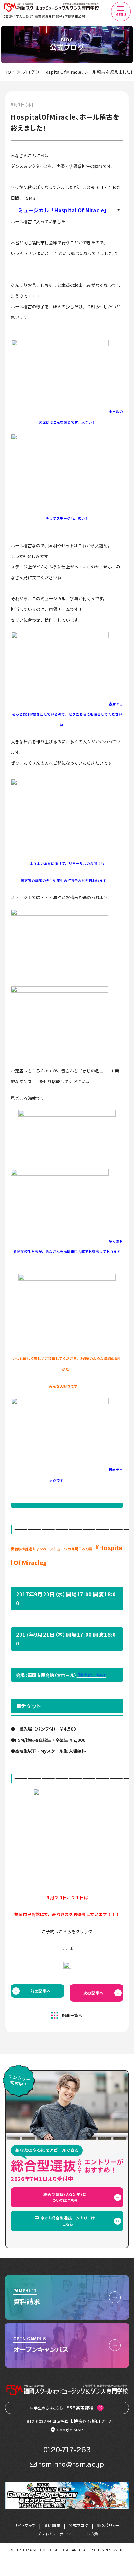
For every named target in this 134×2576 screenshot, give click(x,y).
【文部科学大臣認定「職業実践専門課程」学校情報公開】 (45, 16)
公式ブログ (78, 2525)
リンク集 (91, 2534)
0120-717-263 (67, 2450)
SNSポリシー (108, 2525)
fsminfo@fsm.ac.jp (72, 2464)
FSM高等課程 (62, 2408)
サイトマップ (25, 2525)
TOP (10, 72)
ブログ (28, 72)
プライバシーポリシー (56, 2534)
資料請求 (52, 2525)
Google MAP (70, 2430)
